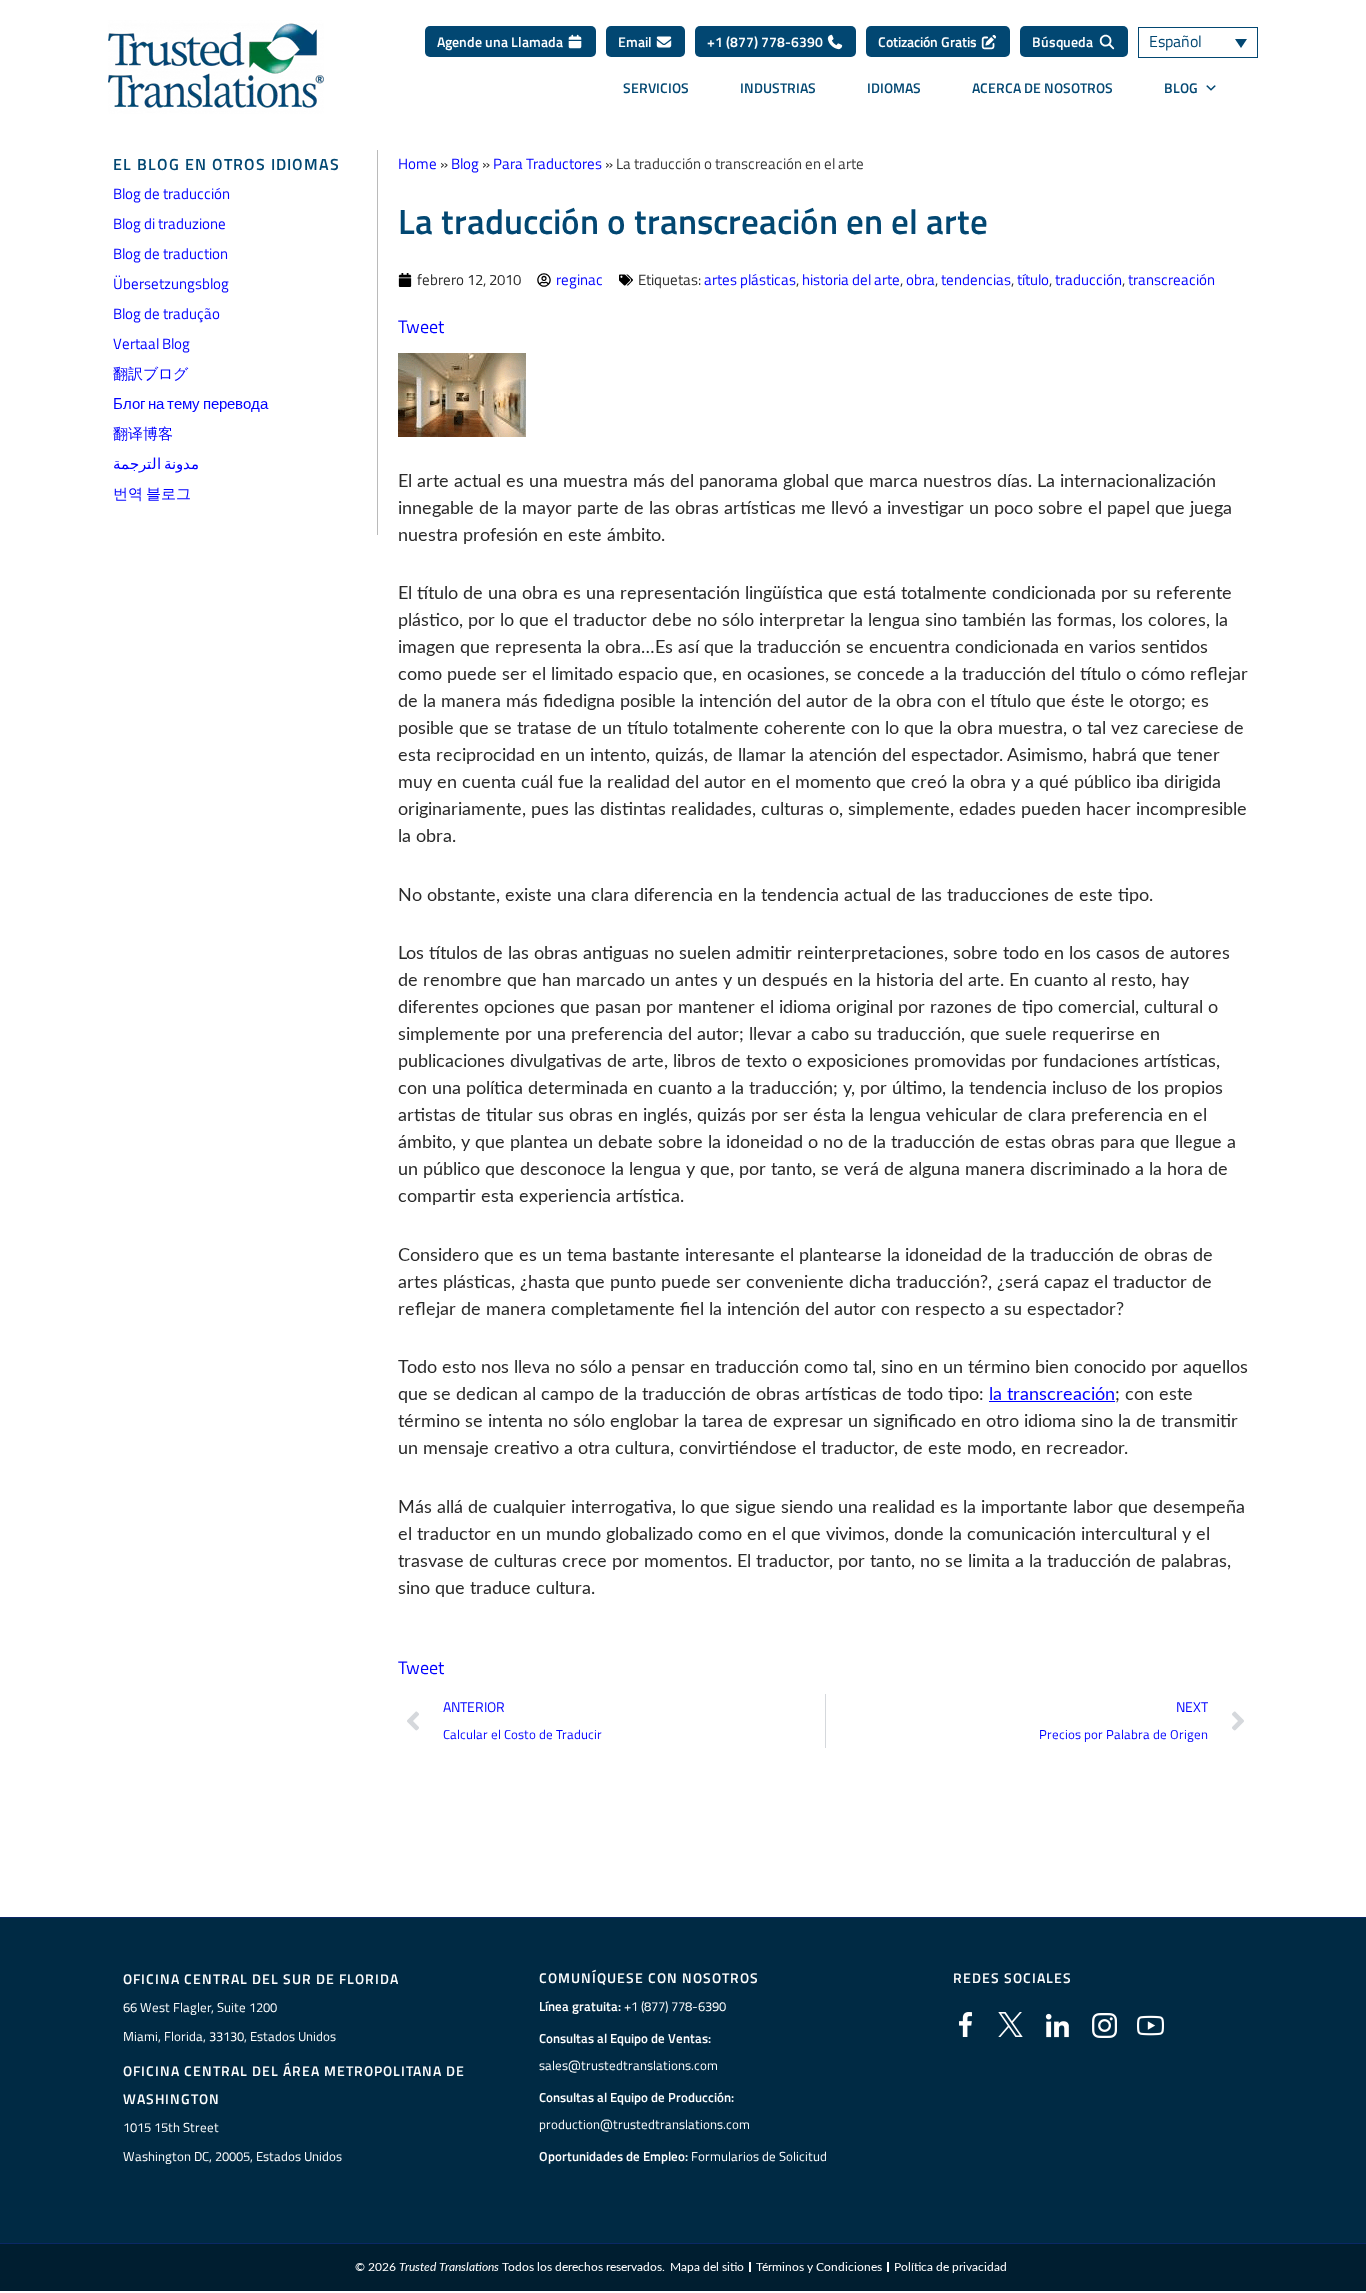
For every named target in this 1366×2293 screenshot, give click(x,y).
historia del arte (851, 279)
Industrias (778, 87)
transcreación (1171, 279)
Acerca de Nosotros (1042, 87)
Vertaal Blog (151, 343)
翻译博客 (143, 433)
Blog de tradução (166, 313)
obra (920, 279)
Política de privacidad (950, 2267)
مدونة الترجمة (156, 463)
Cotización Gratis (929, 41)
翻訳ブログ (150, 373)
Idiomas (894, 87)
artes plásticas (750, 279)
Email (636, 41)
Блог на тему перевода (190, 403)
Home (417, 163)
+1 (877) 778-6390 (766, 41)
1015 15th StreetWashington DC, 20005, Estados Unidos (232, 2141)
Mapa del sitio (707, 2267)
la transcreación (1052, 1395)
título (1033, 279)
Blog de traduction (170, 253)
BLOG (1181, 87)
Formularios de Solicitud (759, 2156)
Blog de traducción (171, 193)
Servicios (656, 87)
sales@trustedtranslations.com (628, 2065)
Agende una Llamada (501, 41)
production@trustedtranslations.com (644, 2124)
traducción (1088, 279)
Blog (465, 163)
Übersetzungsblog (171, 283)
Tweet (421, 326)
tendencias (976, 279)
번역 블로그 (152, 493)
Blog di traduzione (169, 223)
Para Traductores (547, 163)
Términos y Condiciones (819, 2267)
